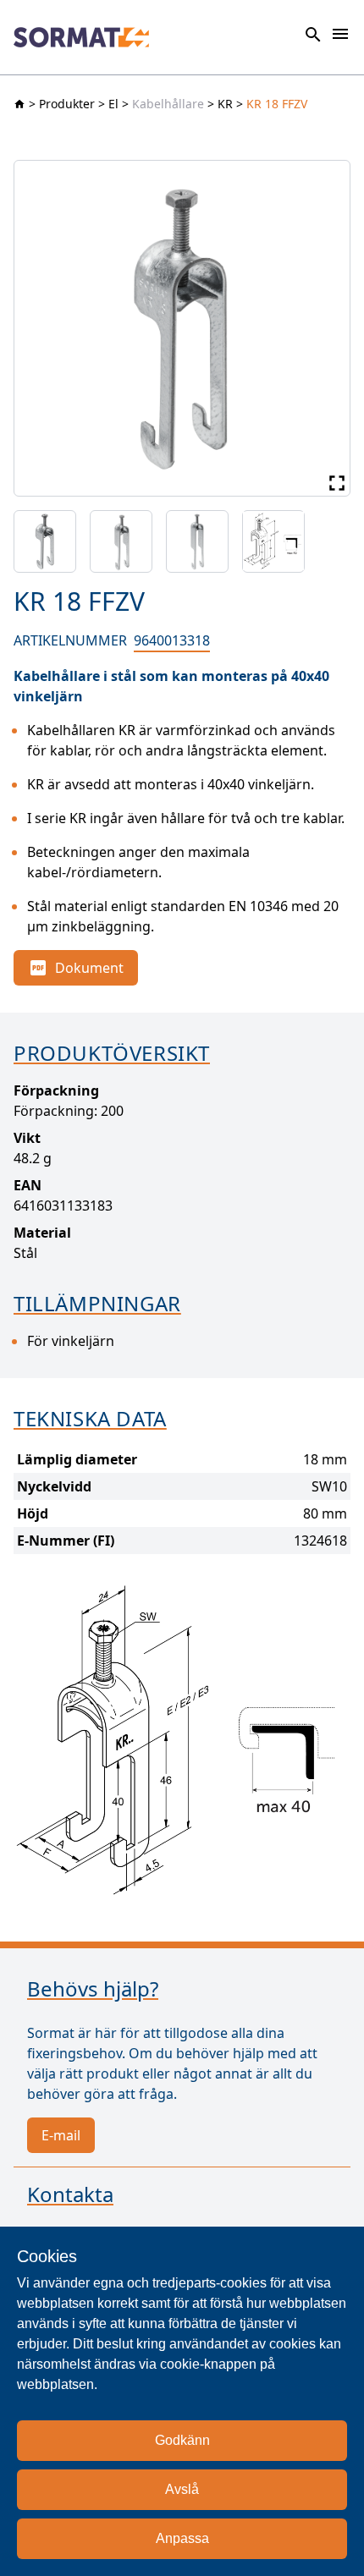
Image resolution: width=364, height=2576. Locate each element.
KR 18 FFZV (277, 104)
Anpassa (182, 2538)
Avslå (182, 2489)
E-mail (61, 2135)
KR (225, 104)
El (113, 104)
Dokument (89, 968)
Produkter (67, 104)
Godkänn (182, 2440)
